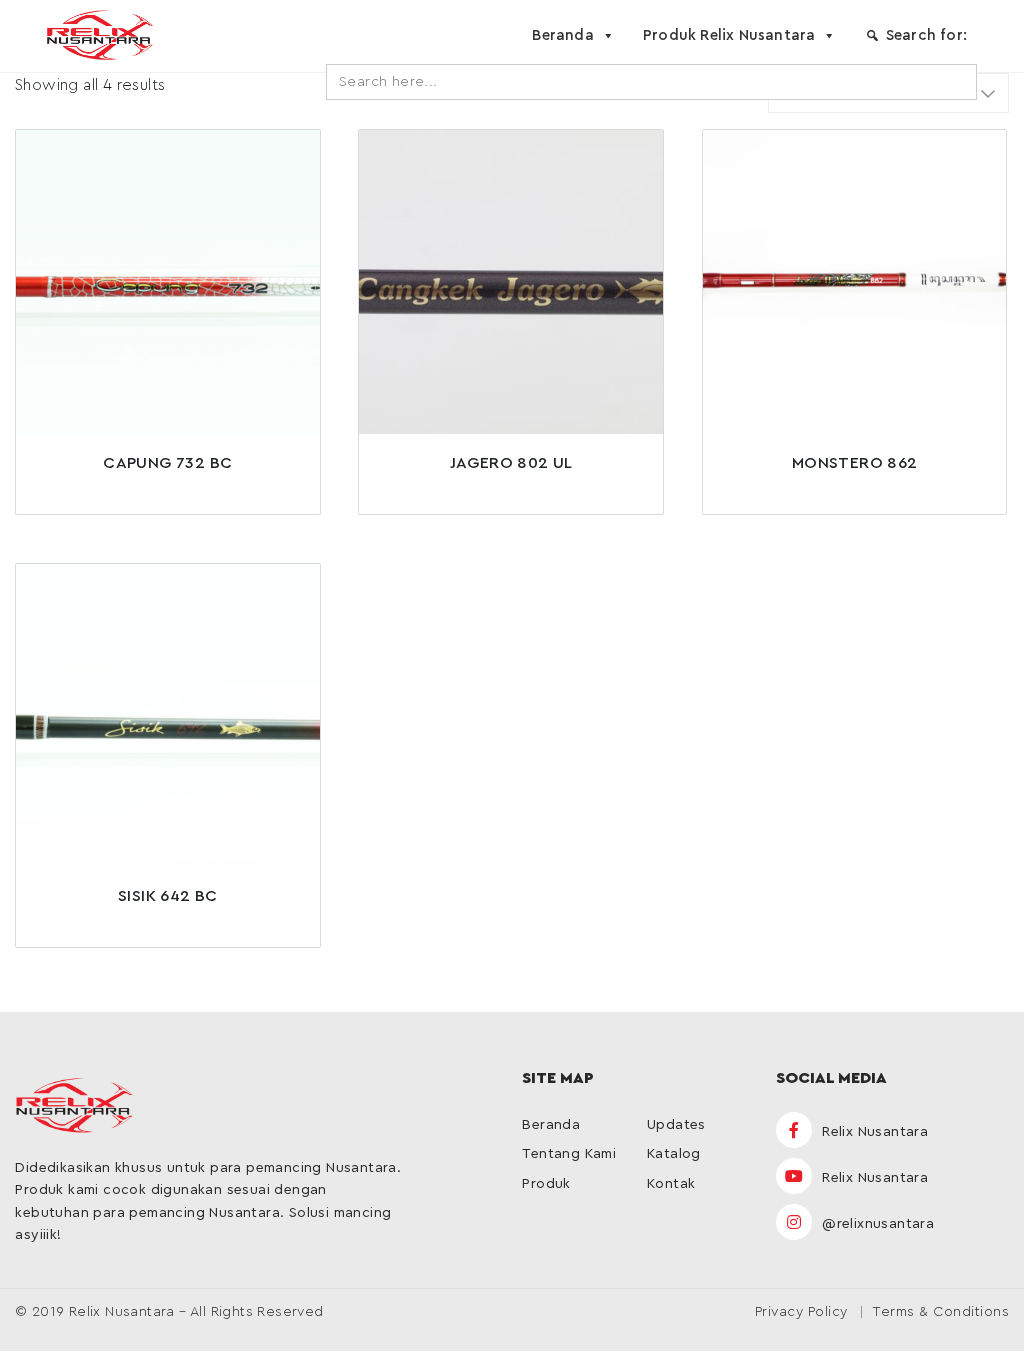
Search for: (926, 35)
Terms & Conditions (940, 1312)
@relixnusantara (876, 1224)
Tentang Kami (569, 1154)
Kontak (671, 1184)
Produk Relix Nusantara (729, 35)
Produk (546, 1184)
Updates (676, 1125)
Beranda (562, 35)
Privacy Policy (801, 1312)
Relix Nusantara (873, 1132)
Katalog (674, 1154)
